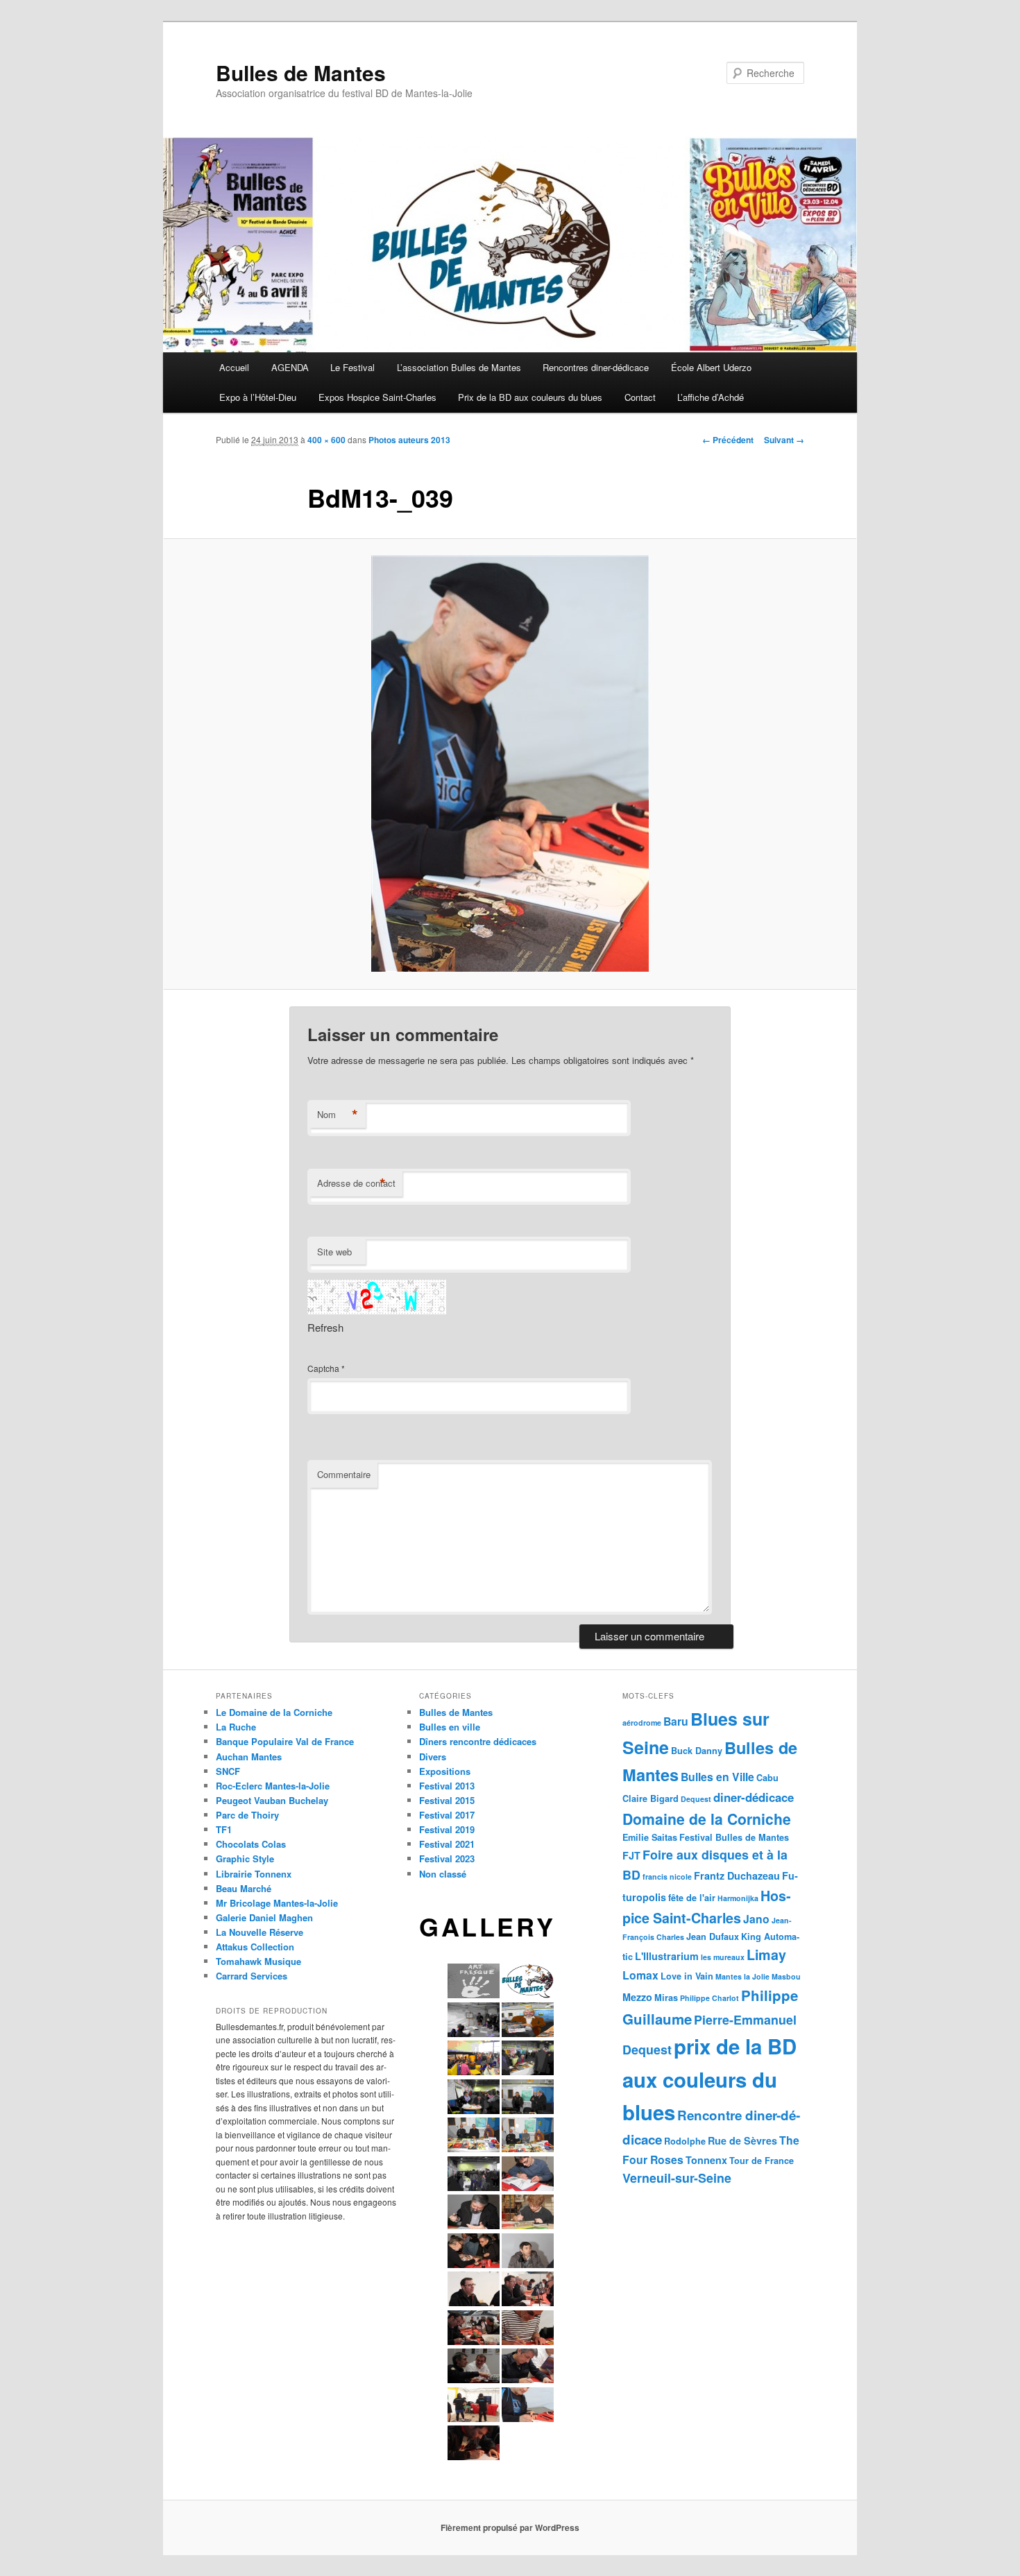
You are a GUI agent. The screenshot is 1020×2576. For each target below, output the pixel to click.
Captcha (323, 1368)
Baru (676, 1721)
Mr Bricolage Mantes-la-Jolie (277, 1903)
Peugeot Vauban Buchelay (272, 1800)
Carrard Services (252, 1976)
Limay (766, 1955)
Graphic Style (245, 1858)
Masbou (786, 1976)
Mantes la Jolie (742, 1976)
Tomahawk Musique (258, 1961)
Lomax (640, 1975)
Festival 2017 (447, 1815)
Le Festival (352, 367)
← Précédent (728, 440)
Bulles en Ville (717, 1777)
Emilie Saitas (650, 1837)
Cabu (767, 1778)
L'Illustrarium (667, 1956)
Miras (666, 1998)
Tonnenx (706, 2160)
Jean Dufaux (713, 1937)
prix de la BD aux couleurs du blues (709, 2079)
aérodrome (642, 1723)
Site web (334, 1252)
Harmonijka (738, 1898)
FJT (631, 1855)
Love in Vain (687, 1976)
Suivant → (784, 440)
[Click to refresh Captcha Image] (377, 1297)
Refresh (325, 1327)
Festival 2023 (447, 1858)
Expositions (445, 1771)
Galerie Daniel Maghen (264, 1917)
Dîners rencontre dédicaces (478, 1741)
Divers (433, 1757)
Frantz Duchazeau (737, 1875)
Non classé (443, 1874)
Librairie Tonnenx (254, 1874)
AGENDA (290, 367)
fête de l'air (692, 1898)
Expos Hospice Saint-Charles (377, 397)
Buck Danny (697, 1751)
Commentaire (344, 1474)
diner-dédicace (754, 1797)
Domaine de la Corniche (707, 1819)
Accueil (234, 367)
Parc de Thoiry (247, 1815)
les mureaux (723, 1957)
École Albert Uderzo (711, 367)
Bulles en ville (450, 1727)
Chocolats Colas (251, 1844)
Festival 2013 (447, 1786)
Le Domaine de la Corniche (274, 1712)
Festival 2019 (447, 1829)
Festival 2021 (447, 1844)
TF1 (224, 1829)
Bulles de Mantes (301, 72)
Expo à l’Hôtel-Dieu (258, 397)
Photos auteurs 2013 (409, 440)
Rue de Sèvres (742, 2140)
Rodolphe (685, 2141)
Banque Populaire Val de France (285, 1741)
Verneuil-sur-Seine (677, 2178)
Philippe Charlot (709, 1998)
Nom (338, 1115)
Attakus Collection (255, 1947)
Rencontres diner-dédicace (596, 367)
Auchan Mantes (249, 1757)
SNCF (228, 1771)
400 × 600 (326, 440)
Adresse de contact (356, 1183)
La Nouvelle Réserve (260, 1932)
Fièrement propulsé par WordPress (510, 2527)
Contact (640, 397)
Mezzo (637, 1997)
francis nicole (667, 1877)
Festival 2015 (447, 1800)
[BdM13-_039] (510, 764)
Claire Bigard (651, 1798)
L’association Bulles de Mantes (459, 367)
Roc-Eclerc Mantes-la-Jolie (273, 1786)
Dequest (696, 1799)
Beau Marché (244, 1888)
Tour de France (762, 2161)
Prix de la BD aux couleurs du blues (530, 397)
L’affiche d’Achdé (711, 397)
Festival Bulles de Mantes (734, 1837)
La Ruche (236, 1727)
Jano (756, 1919)
